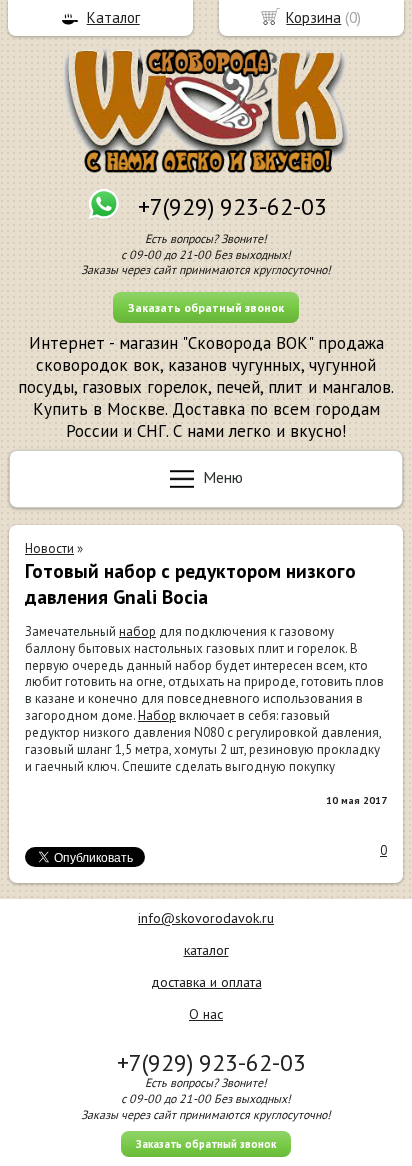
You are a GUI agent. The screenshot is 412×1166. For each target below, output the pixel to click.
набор (137, 631)
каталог (206, 950)
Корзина (313, 17)
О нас (206, 1014)
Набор (157, 715)
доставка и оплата (206, 982)
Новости (49, 548)
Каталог (113, 17)
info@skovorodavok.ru (206, 918)
